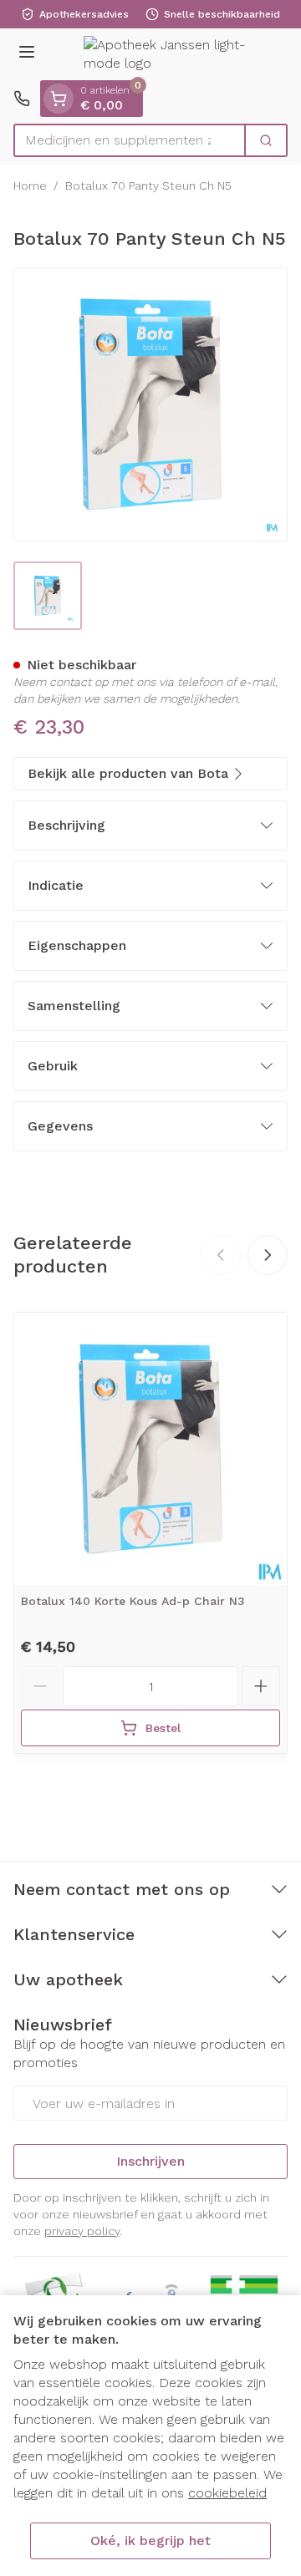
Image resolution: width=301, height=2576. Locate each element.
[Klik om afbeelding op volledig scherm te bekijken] (150, 404)
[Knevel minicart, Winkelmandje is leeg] (59, 99)
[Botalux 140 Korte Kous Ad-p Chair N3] (150, 1449)
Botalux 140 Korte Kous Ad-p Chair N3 (133, 1601)
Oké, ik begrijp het (150, 2540)
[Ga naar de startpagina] (167, 55)
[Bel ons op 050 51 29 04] (22, 99)
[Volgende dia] (268, 1255)
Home (30, 185)
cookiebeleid (227, 2493)
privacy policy (82, 2231)
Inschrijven (150, 2161)
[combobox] (130, 140)
